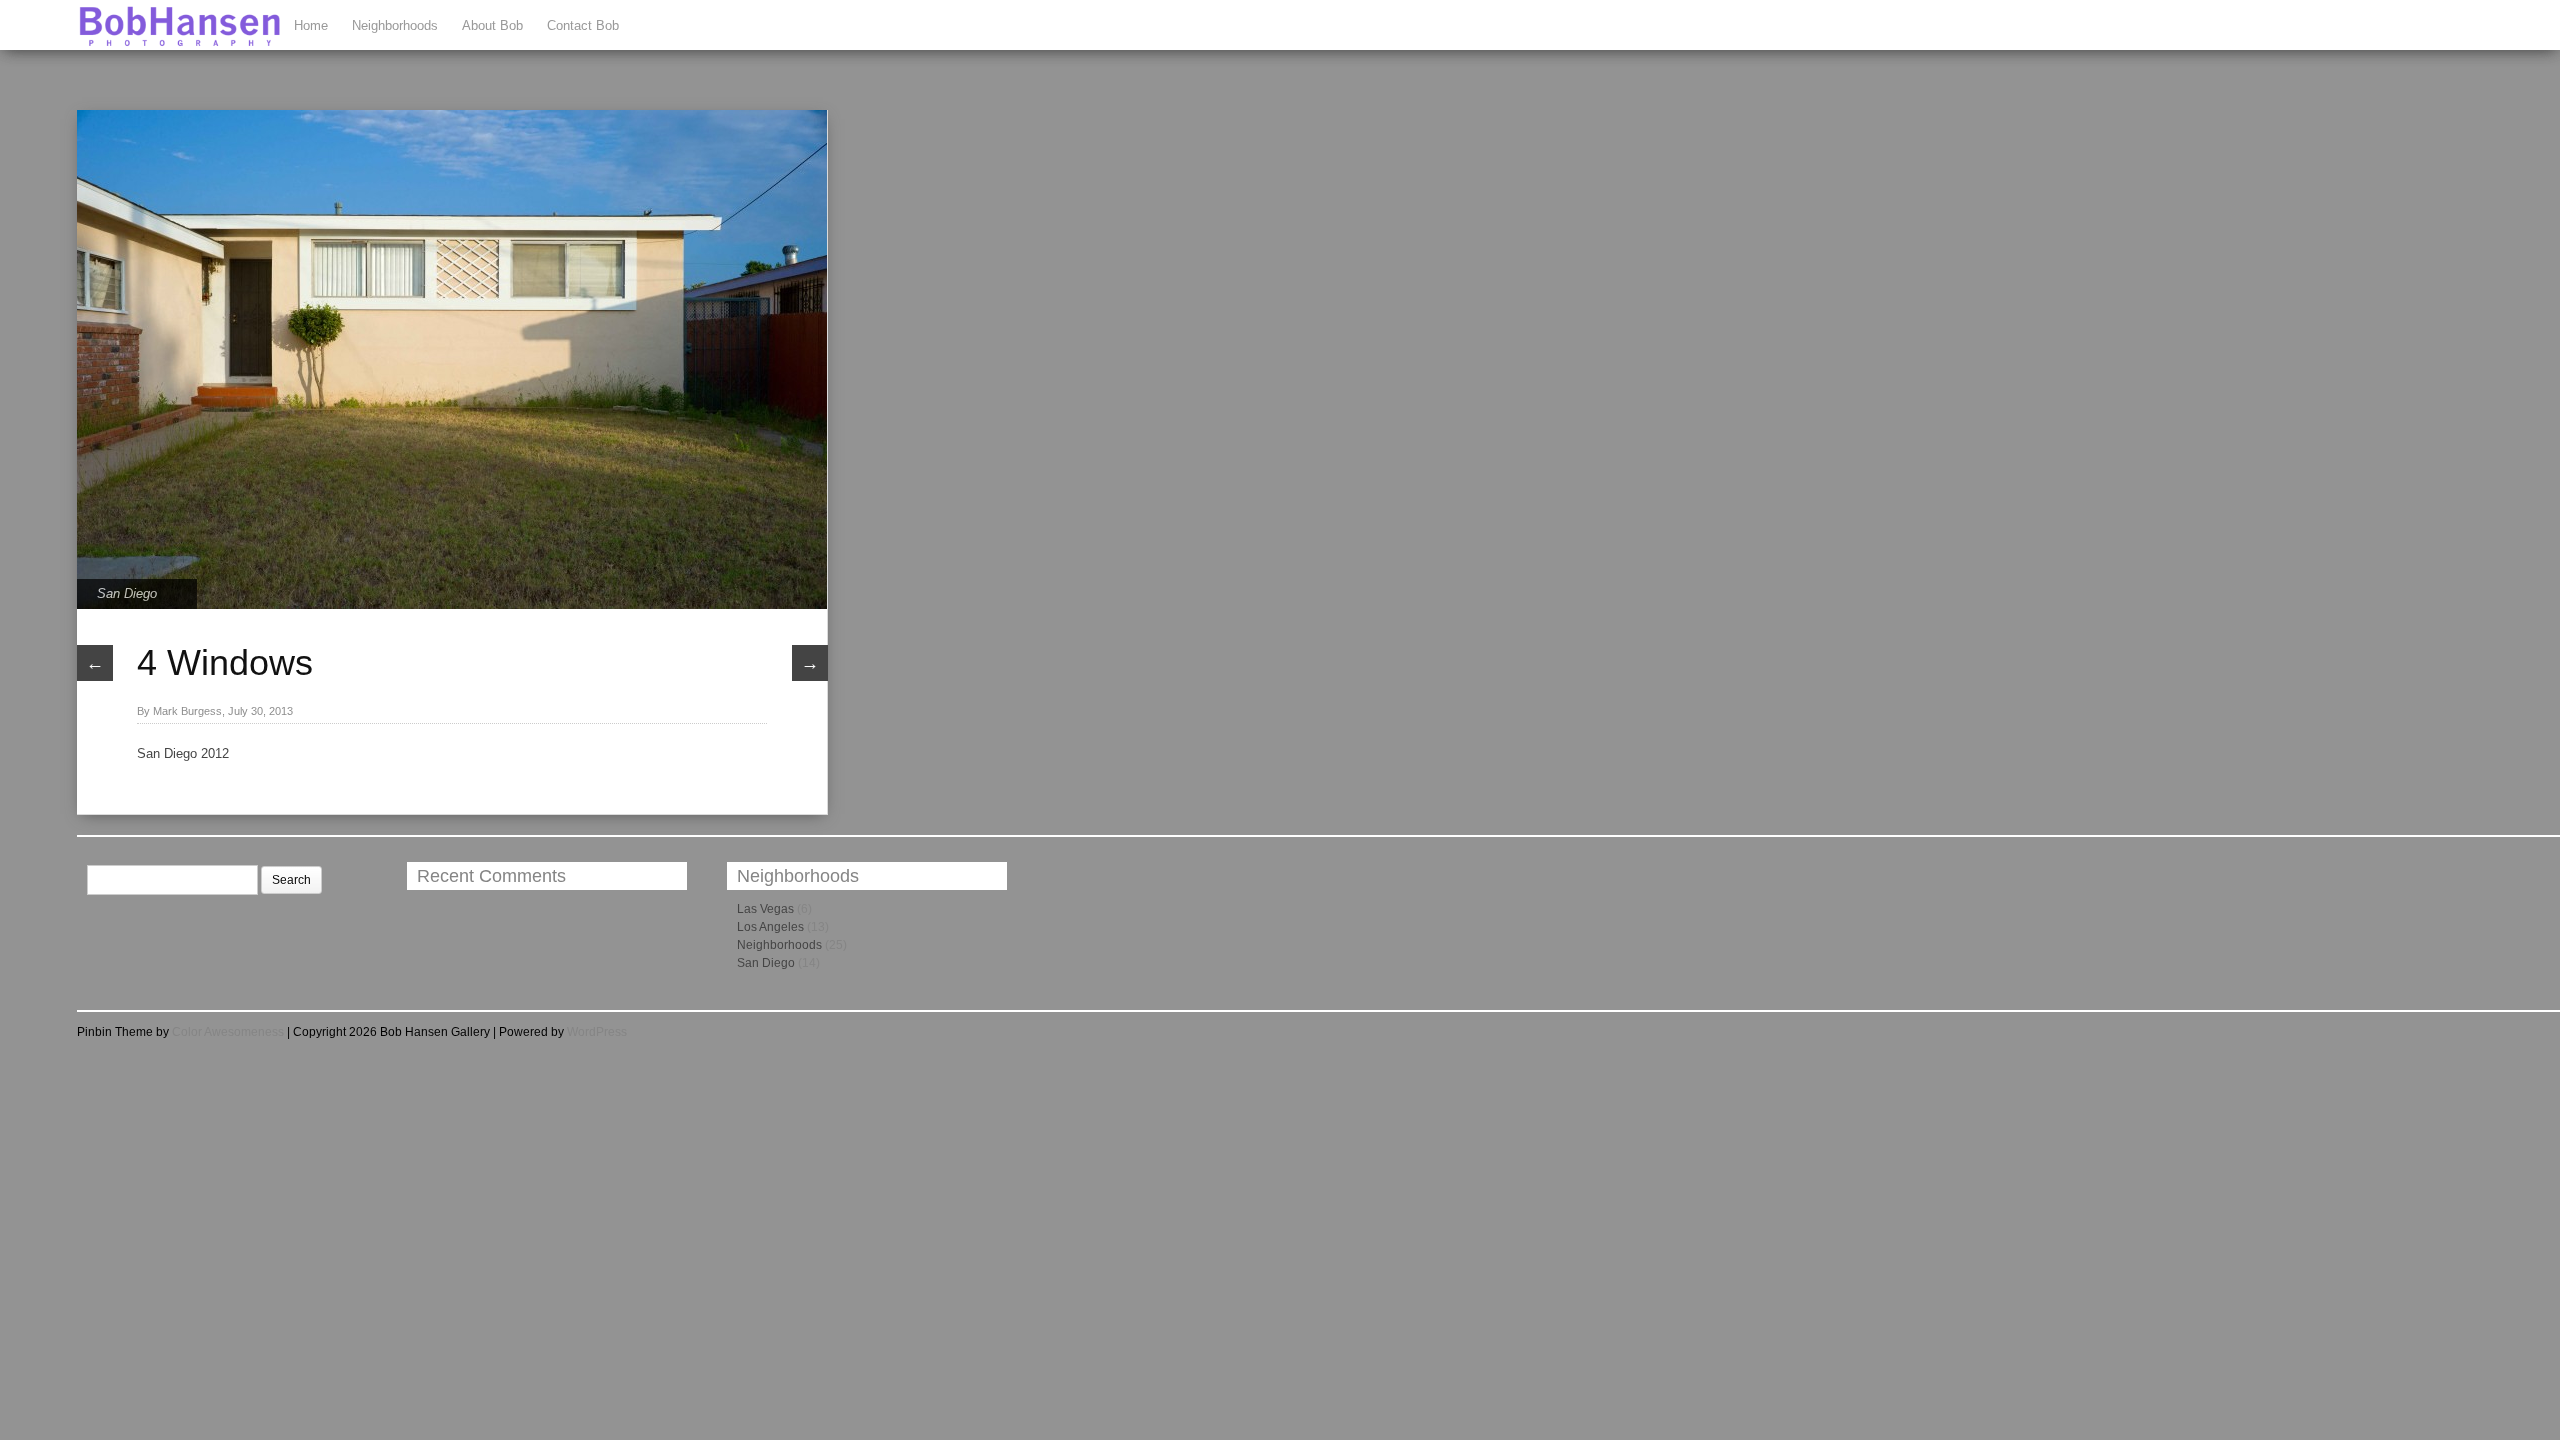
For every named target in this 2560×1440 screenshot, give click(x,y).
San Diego (127, 593)
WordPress (597, 1032)
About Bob (492, 25)
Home (311, 25)
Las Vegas (765, 909)
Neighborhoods (395, 25)
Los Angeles (770, 927)
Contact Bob (583, 25)
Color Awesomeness (228, 1032)
